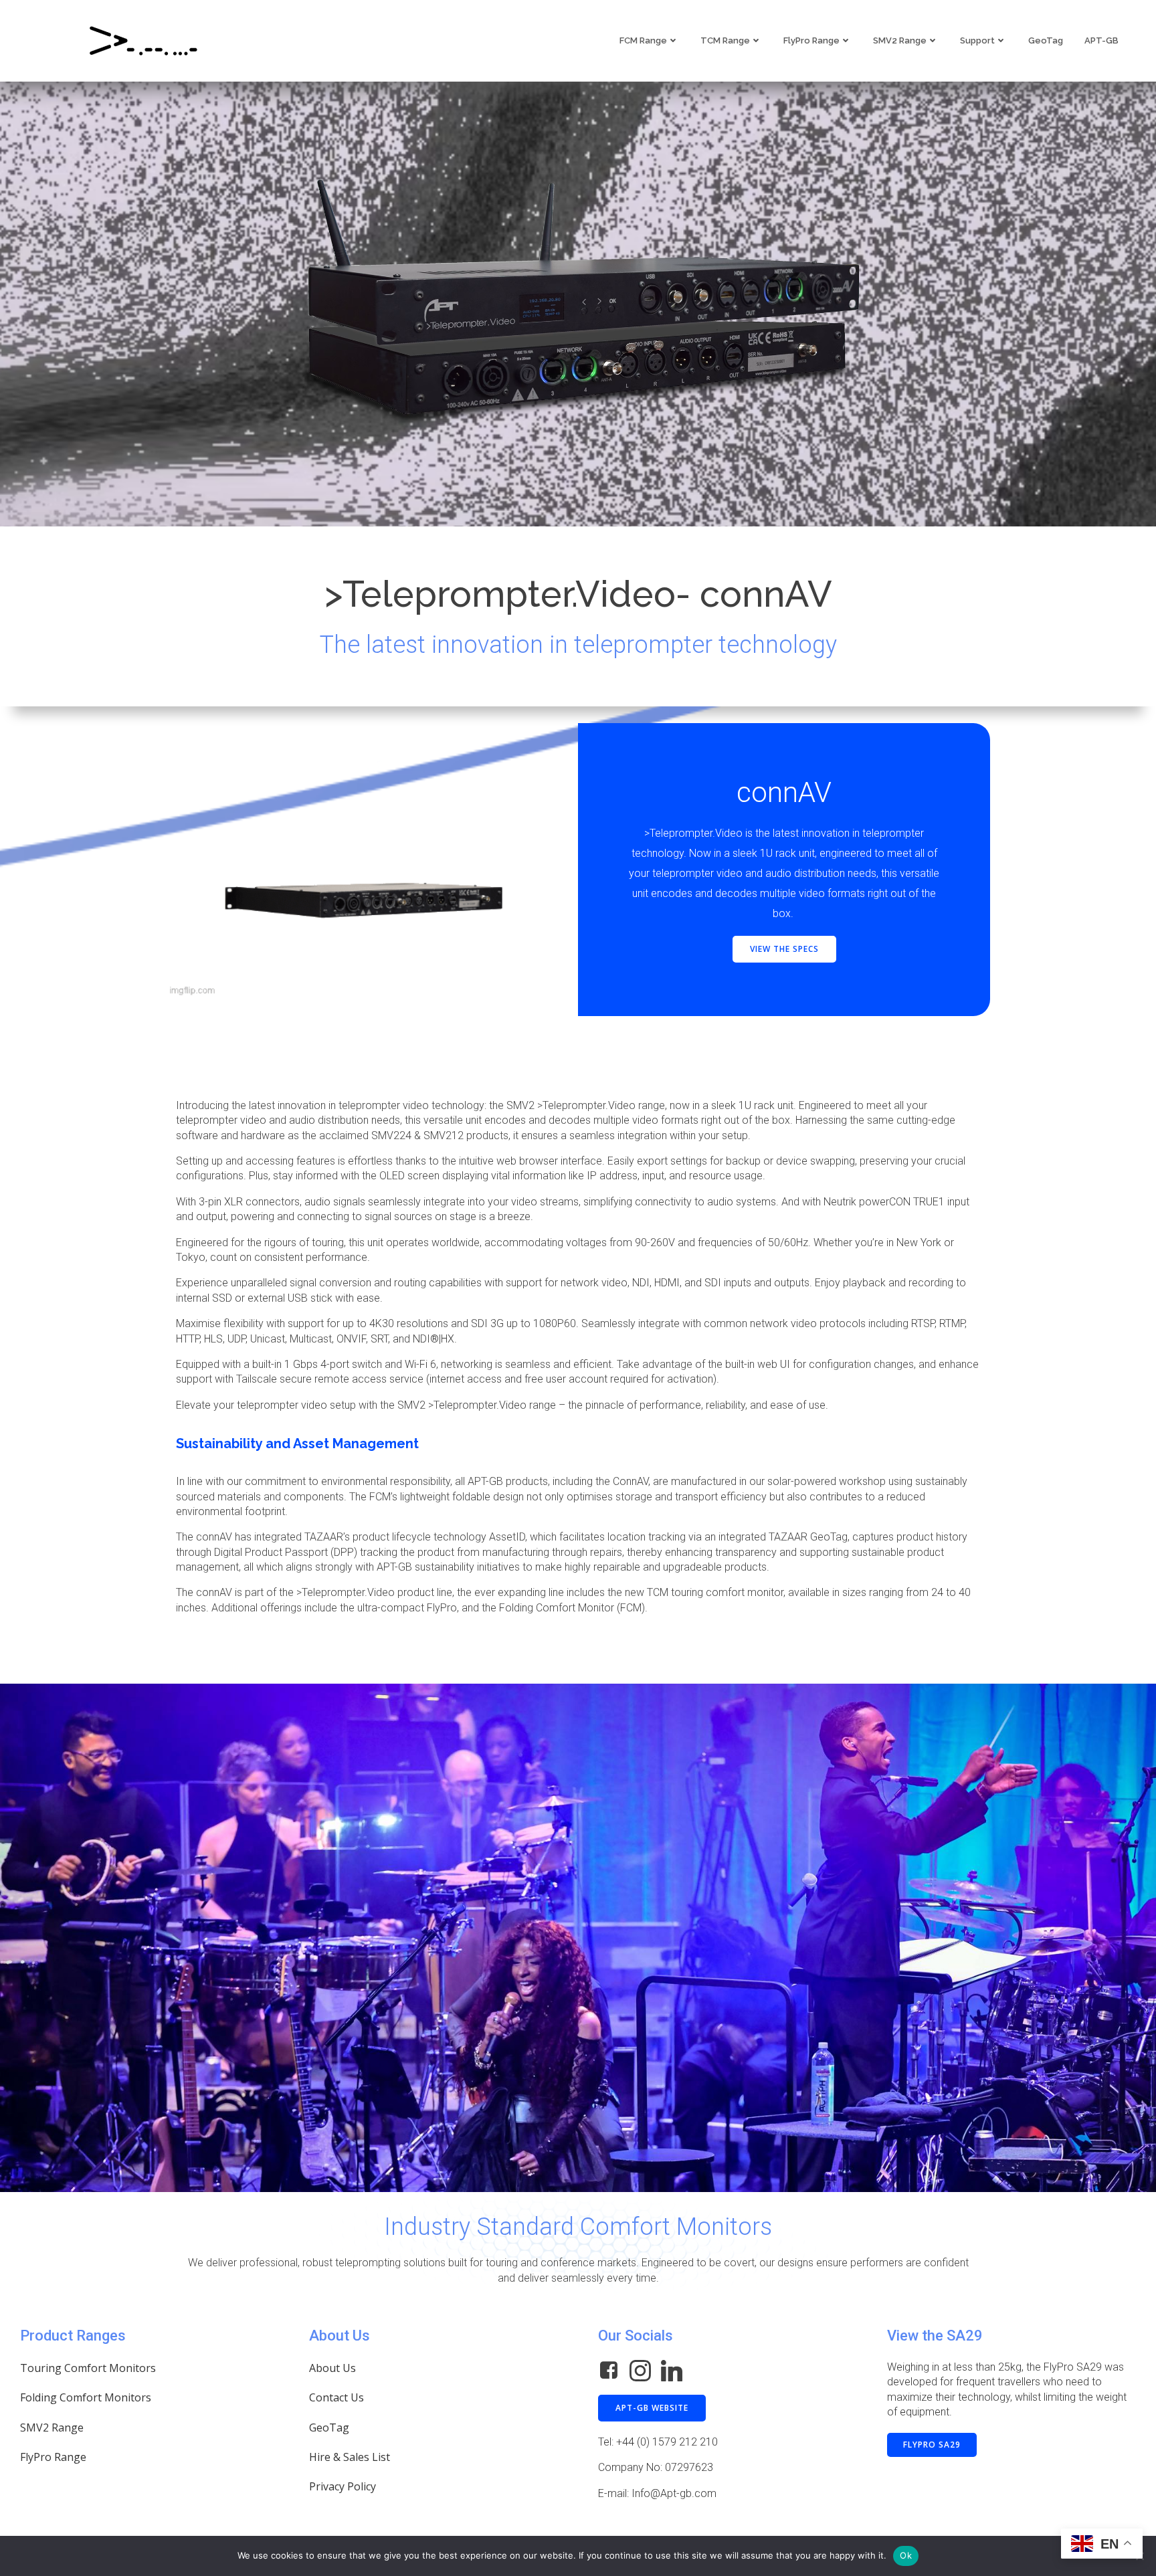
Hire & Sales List (350, 2457)
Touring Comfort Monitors (88, 2368)
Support (977, 40)
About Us (332, 2368)
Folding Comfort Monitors (86, 2397)
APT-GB (1101, 40)
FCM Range (643, 40)
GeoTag (1046, 40)
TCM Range (725, 40)
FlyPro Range (811, 40)
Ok (906, 2555)
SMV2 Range (900, 40)
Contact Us (336, 2397)
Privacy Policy (343, 2486)
